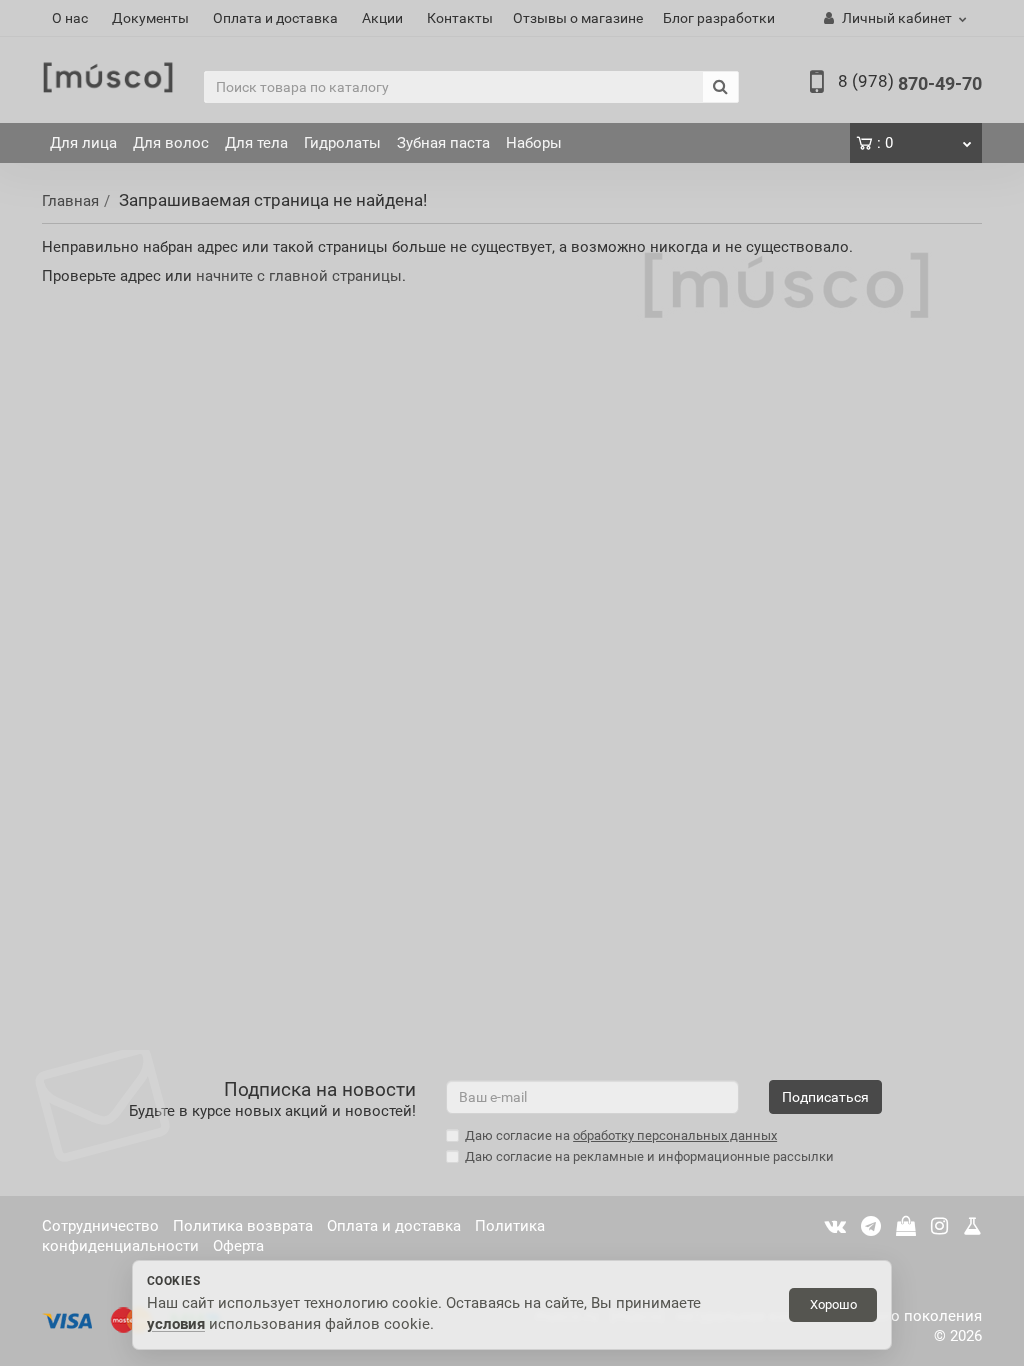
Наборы (534, 143)
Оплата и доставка (275, 18)
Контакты (460, 18)
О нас (70, 18)
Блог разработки (719, 18)
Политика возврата (243, 1226)
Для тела (256, 143)
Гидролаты (342, 143)
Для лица (83, 143)
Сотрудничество (100, 1226)
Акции (382, 18)
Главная (70, 201)
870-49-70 (910, 83)
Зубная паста (443, 143)
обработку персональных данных (675, 1135)
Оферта (238, 1246)
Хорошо (833, 1304)
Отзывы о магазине (578, 18)
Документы (150, 18)
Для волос (171, 143)
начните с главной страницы (299, 276)
